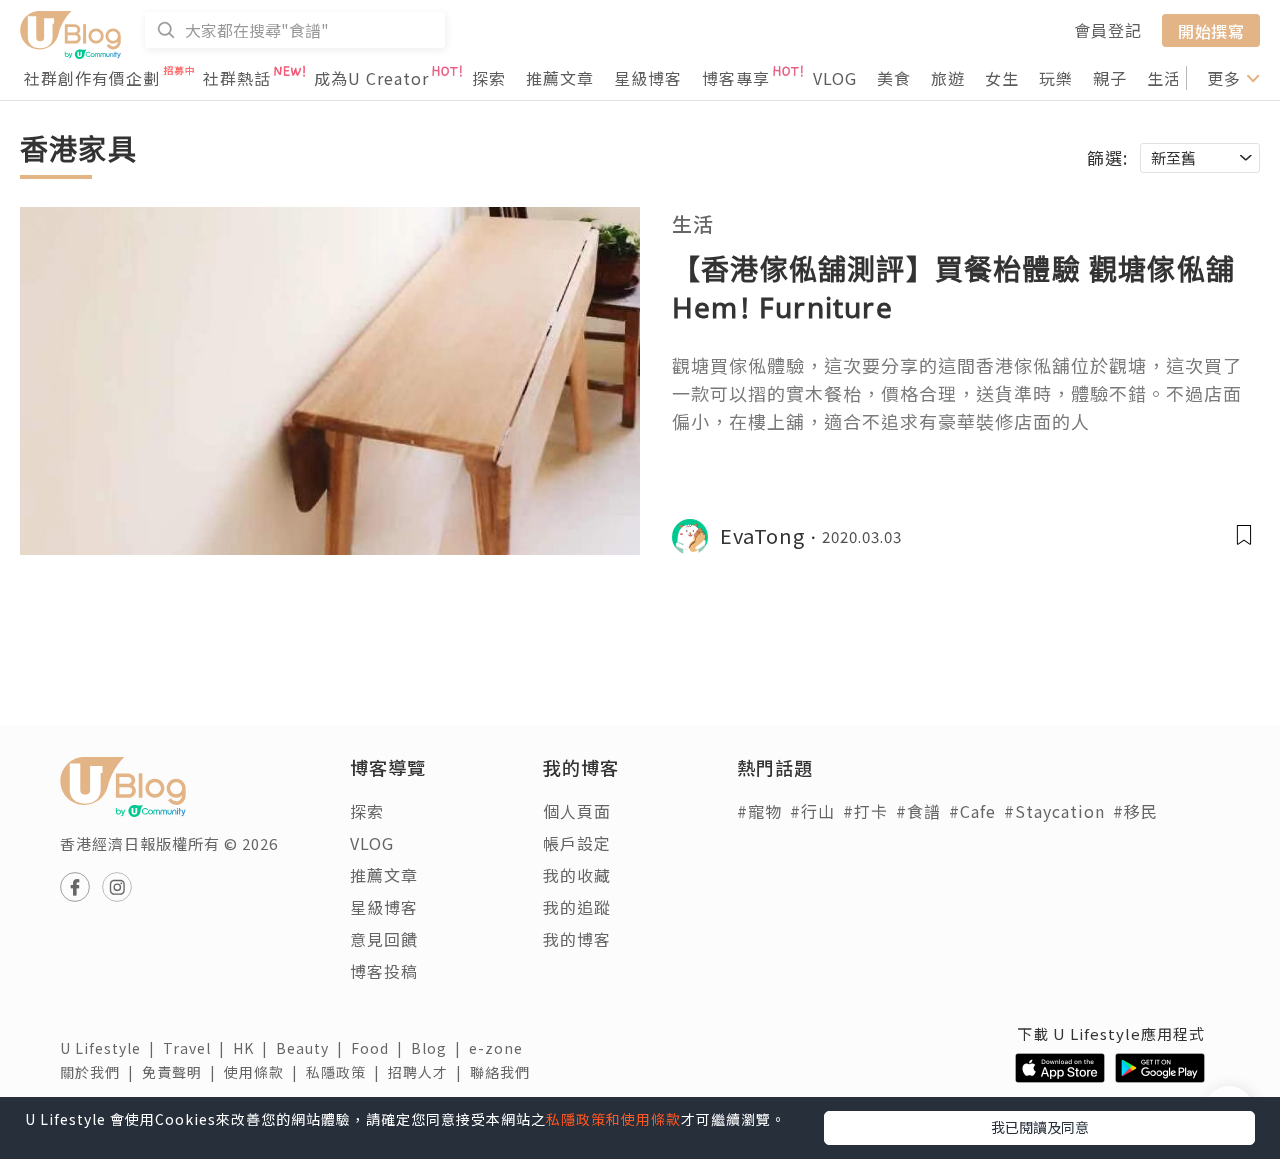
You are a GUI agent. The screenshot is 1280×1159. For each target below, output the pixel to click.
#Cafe (972, 811)
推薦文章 (560, 78)
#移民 (1135, 811)
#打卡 (865, 811)
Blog (440, 1048)
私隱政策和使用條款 (613, 1119)
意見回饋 (384, 939)
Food (381, 1048)
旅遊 (948, 78)
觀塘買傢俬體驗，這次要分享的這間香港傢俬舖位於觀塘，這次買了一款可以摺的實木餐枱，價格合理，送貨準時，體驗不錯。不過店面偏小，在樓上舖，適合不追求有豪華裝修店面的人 (957, 393)
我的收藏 (577, 875)
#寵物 (759, 811)
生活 (1164, 78)
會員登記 (1108, 30)
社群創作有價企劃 (92, 78)
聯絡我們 (504, 1072)
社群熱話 (237, 78)
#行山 (812, 811)
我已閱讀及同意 (1040, 1127)
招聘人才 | (429, 1072)
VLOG (835, 78)
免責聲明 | (183, 1072)
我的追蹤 (577, 907)
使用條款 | (265, 1072)
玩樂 (1056, 78)
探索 (489, 78)
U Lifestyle (111, 1048)
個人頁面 (577, 811)
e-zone (500, 1048)
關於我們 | (101, 1072)
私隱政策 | (347, 1072)
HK (254, 1048)
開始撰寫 (1211, 30)
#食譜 (918, 811)
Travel (198, 1048)
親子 (1110, 78)
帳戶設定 (577, 843)
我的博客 (577, 939)
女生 (1002, 78)
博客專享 (736, 78)
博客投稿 (384, 971)
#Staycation (1054, 811)
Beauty (313, 1048)
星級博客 (648, 78)
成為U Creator (371, 78)
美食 (894, 78)
